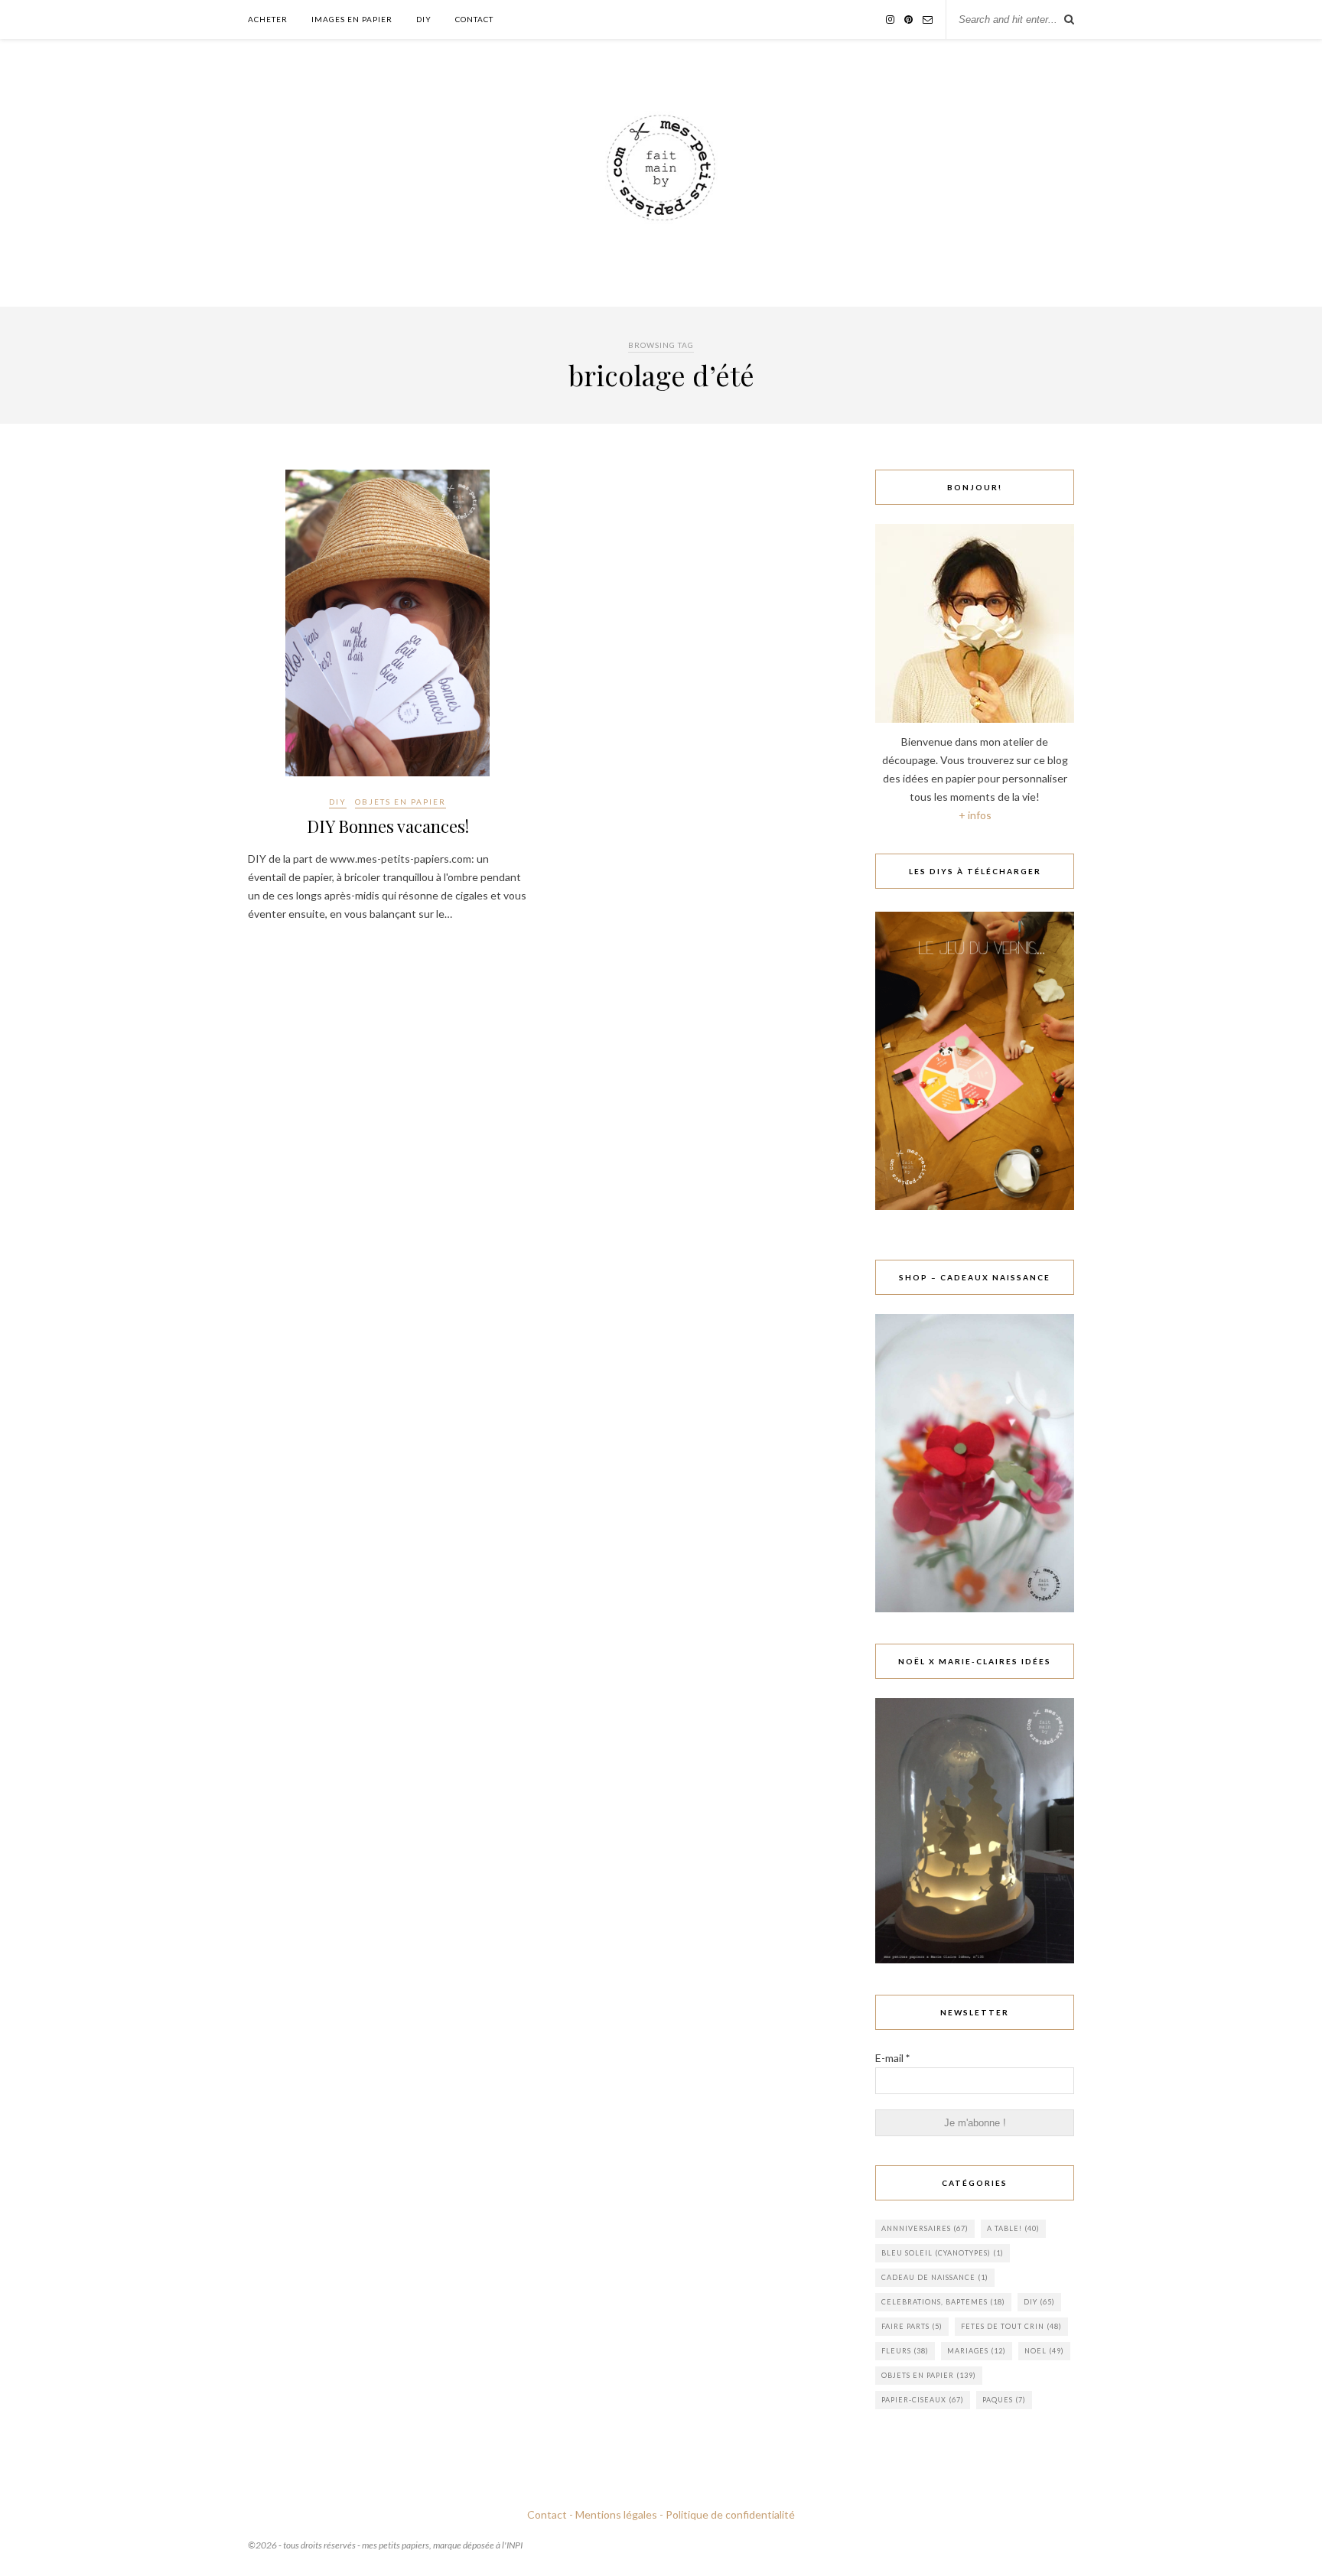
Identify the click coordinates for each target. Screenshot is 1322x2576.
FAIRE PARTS (912, 2326)
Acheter (268, 19)
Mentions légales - (619, 2514)
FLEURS (905, 2351)
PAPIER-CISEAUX (923, 2400)
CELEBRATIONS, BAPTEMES (943, 2302)
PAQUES (1004, 2400)
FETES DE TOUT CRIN (1011, 2326)
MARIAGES (977, 2351)
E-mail (892, 2058)
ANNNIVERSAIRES (925, 2228)
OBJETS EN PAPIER (401, 802)
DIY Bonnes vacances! (388, 826)
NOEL (1044, 2351)
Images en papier (352, 19)
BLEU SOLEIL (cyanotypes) (943, 2253)
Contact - (550, 2514)
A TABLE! (1013, 2228)
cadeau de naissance (935, 2277)
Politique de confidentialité (730, 2514)
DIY (424, 19)
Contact (474, 19)
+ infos (975, 815)
